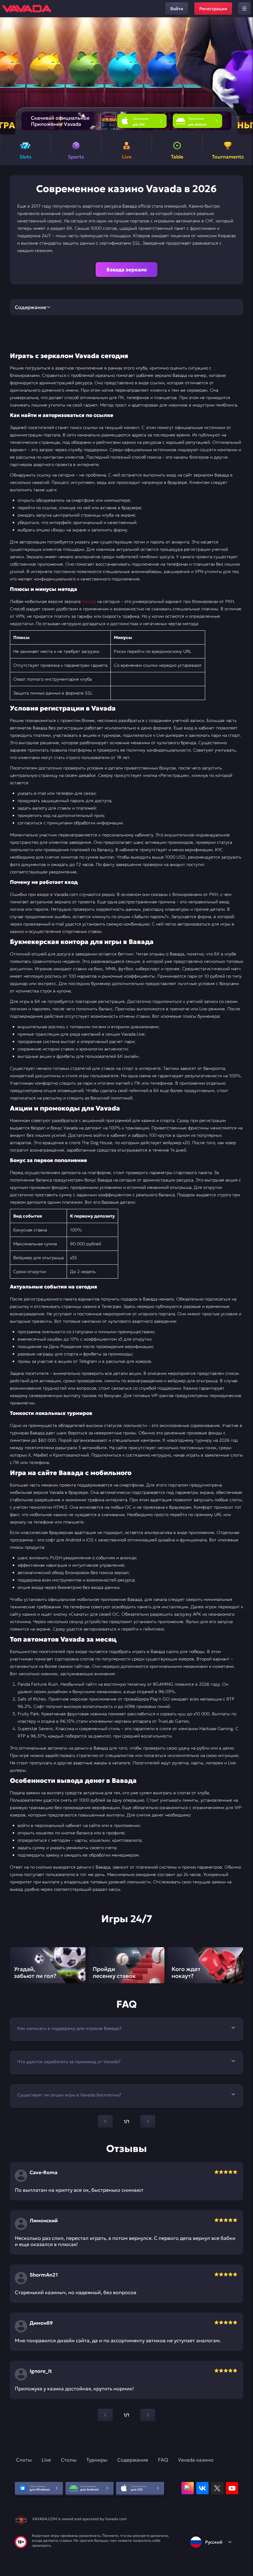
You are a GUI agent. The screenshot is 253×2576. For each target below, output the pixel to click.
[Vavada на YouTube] (232, 2488)
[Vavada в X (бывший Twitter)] (217, 2488)
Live (46, 2460)
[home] (27, 9)
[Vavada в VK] (202, 2488)
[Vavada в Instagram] (188, 2488)
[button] (246, 76)
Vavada (89, 601)
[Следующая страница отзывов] (148, 2415)
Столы (69, 2460)
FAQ (163, 2460)
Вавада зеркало (127, 270)
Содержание (133, 2460)
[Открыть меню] (244, 9)
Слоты (24, 2460)
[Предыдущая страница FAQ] (105, 2121)
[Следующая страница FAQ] (148, 2121)
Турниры (97, 2460)
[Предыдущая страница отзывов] (105, 2415)
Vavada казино (196, 2460)
